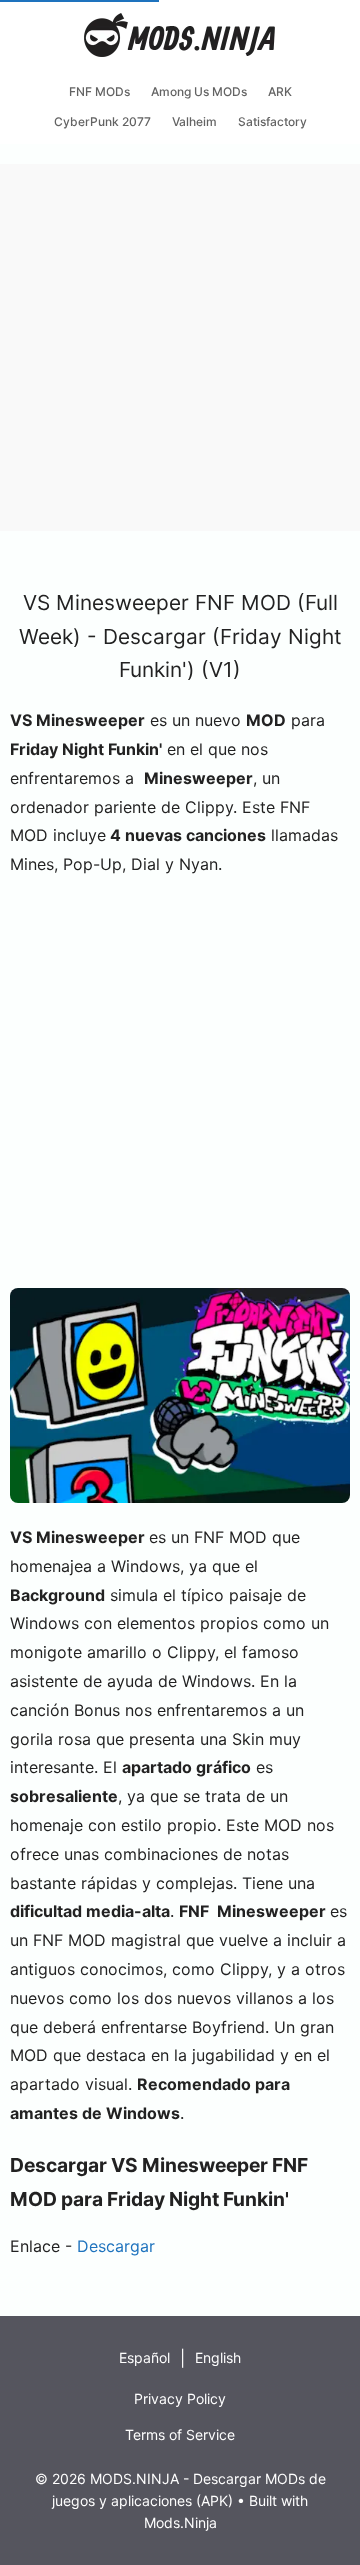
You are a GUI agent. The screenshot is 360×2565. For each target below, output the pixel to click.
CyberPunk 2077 (102, 121)
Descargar (113, 2246)
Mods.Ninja (180, 2522)
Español (144, 2357)
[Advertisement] (180, 344)
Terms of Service (180, 2434)
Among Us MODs (199, 91)
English (218, 2357)
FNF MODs (99, 91)
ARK (280, 91)
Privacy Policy (180, 2398)
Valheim (194, 121)
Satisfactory (272, 121)
